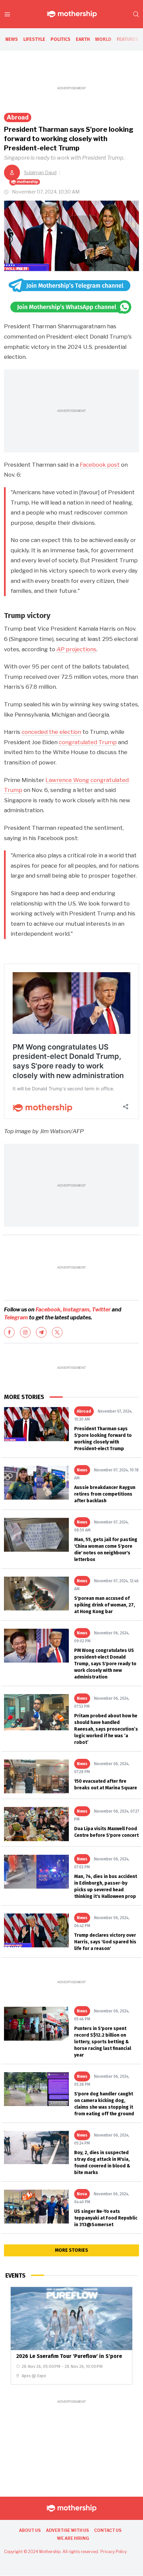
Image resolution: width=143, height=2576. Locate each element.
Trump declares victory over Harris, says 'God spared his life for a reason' (105, 1942)
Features (128, 39)
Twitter (101, 1310)
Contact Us (108, 2530)
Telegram (16, 1318)
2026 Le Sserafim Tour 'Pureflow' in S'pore (69, 2356)
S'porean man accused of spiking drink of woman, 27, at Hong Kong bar (105, 1605)
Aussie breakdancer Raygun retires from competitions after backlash (105, 1494)
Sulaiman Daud (40, 172)
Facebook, (49, 1310)
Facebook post (100, 465)
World (103, 39)
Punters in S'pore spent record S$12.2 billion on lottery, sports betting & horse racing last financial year (103, 2042)
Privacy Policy (114, 2552)
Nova (82, 2194)
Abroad (18, 117)
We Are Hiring (73, 2538)
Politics (61, 39)
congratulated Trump (88, 742)
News (12, 39)
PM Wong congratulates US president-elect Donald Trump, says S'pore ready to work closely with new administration (105, 1664)
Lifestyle (34, 39)
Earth (83, 39)
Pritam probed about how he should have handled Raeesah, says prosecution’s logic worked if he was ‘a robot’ (106, 1729)
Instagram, (77, 1310)
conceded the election (51, 732)
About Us (30, 2530)
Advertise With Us (67, 2530)
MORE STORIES (71, 2250)
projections (76, 649)
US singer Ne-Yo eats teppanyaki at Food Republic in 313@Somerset (106, 2218)
